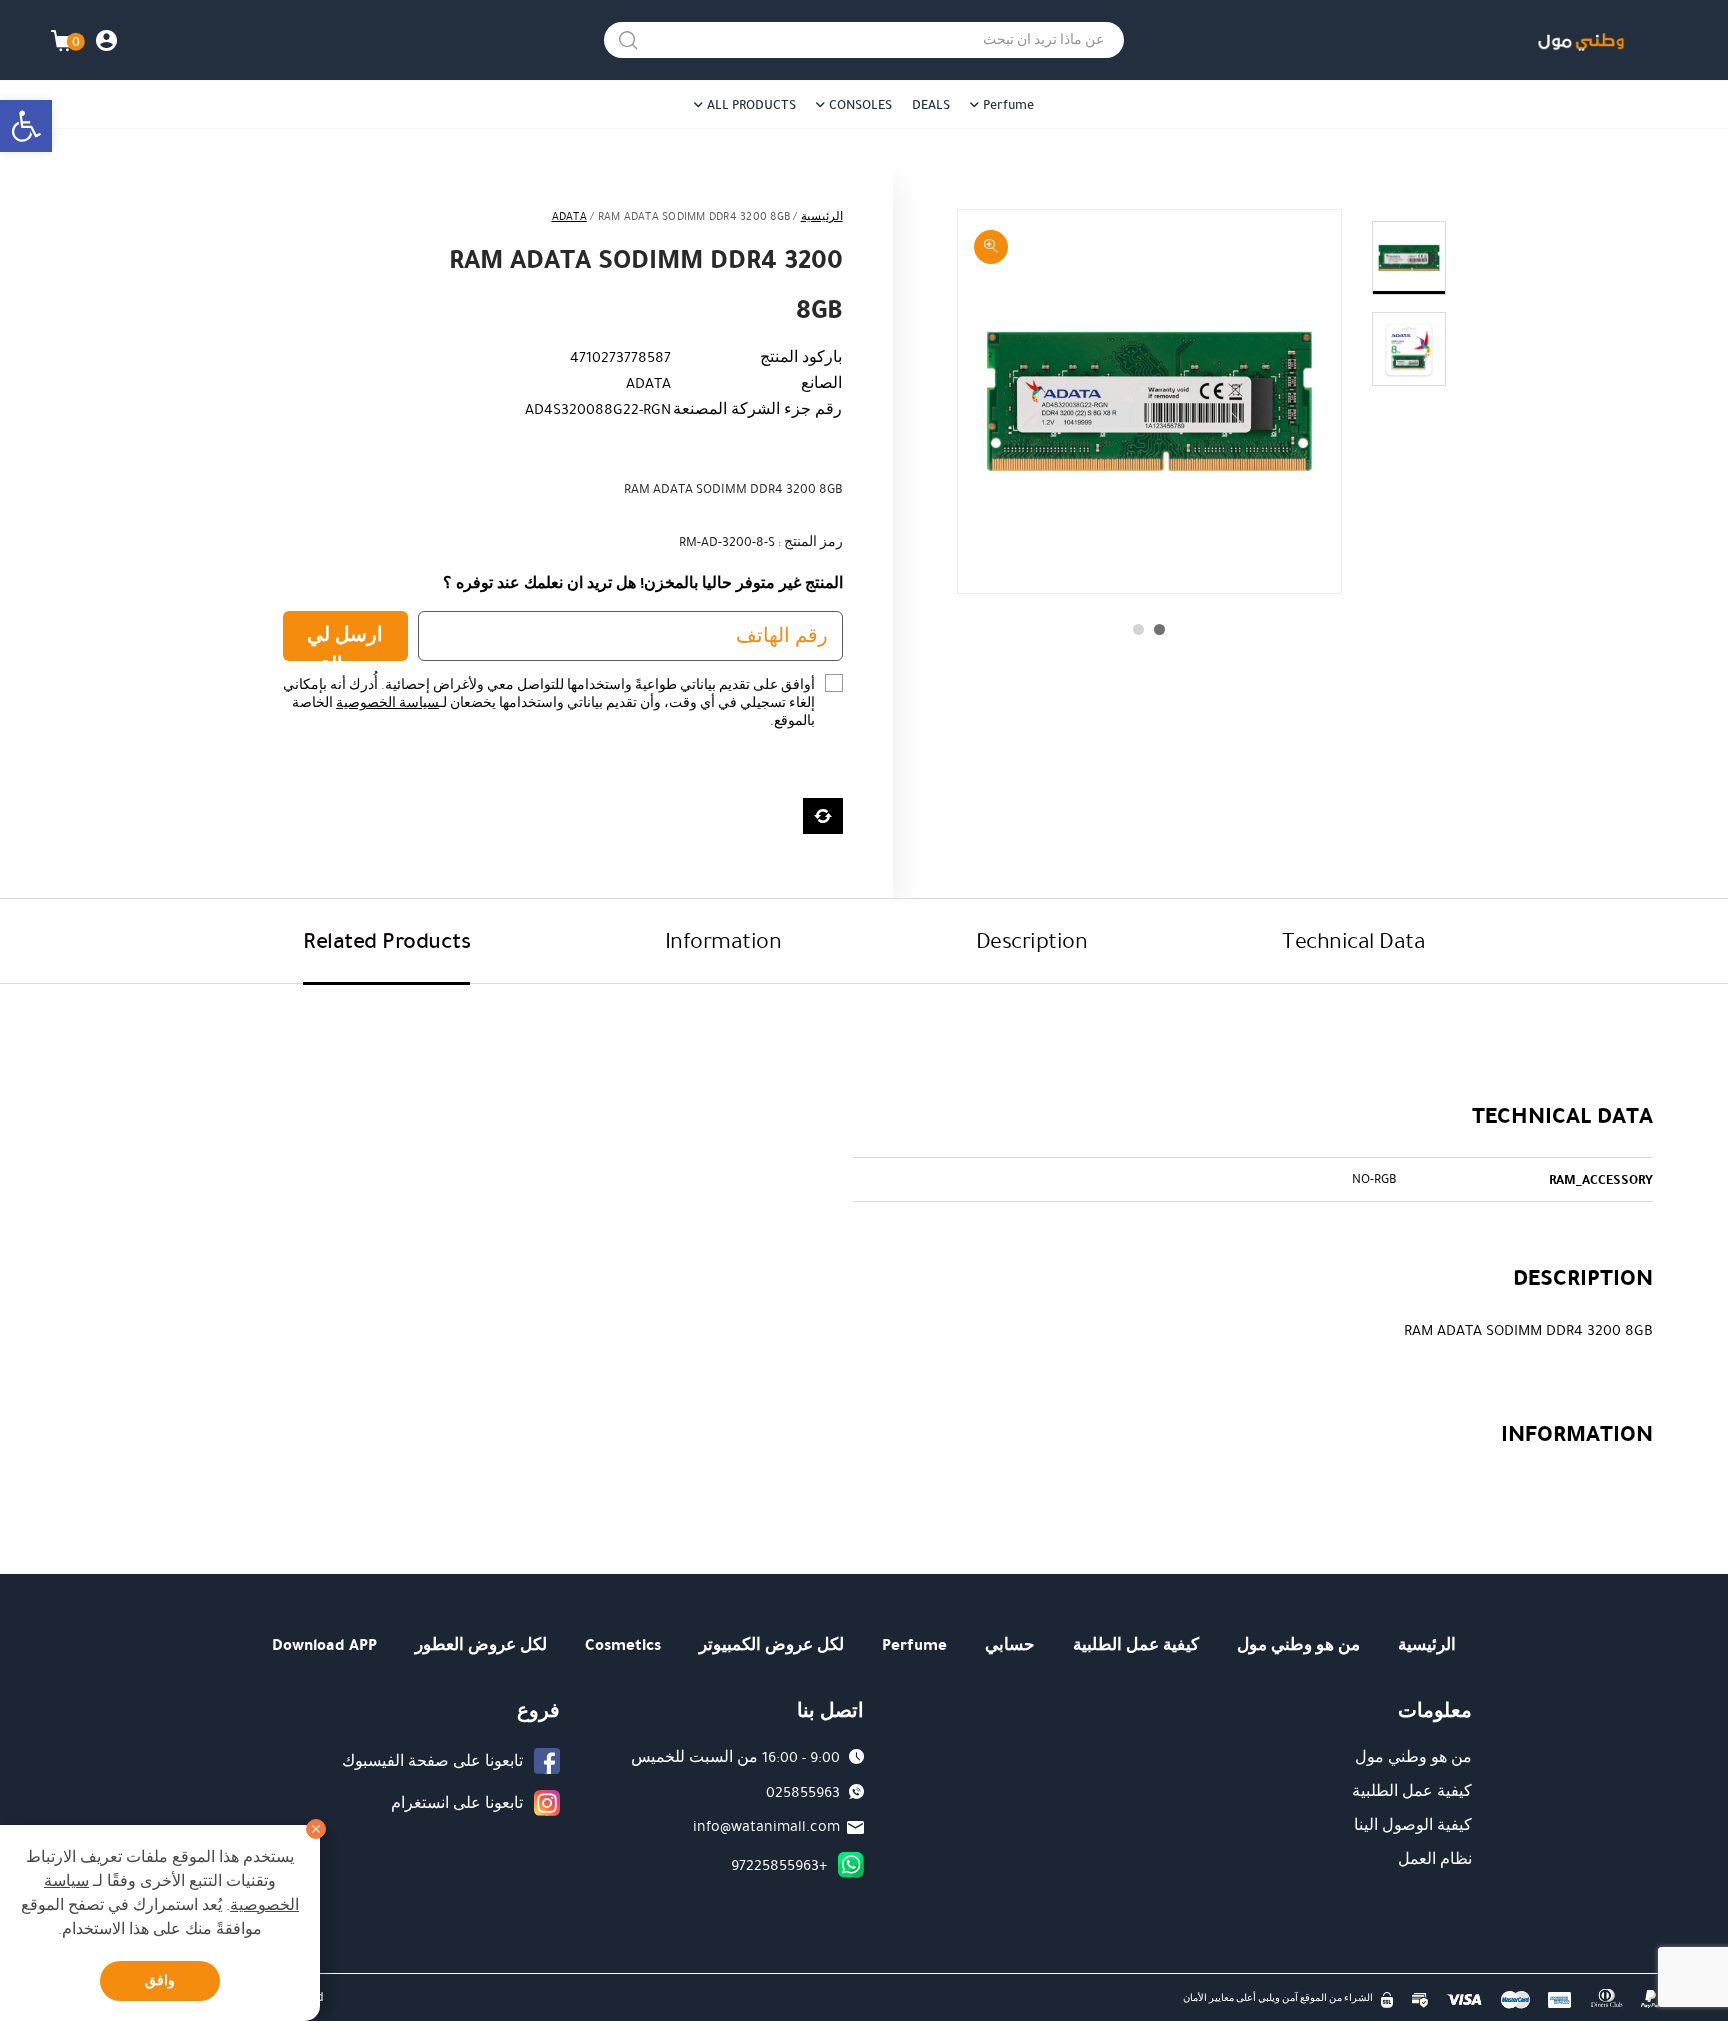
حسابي (1010, 1644)
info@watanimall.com (766, 1826)
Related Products (386, 940)
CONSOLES (860, 105)
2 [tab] (1138, 629)
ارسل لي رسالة (345, 640)
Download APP (324, 1644)
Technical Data (1353, 940)
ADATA (569, 216)
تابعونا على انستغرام (457, 1803)
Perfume (1008, 105)
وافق (160, 1980)
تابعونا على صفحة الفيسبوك (432, 1761)
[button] (26, 126)
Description (1032, 940)
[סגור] (316, 1829)
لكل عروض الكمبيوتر (771, 1644)
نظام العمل (1435, 1859)
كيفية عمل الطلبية (1136, 1644)
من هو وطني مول (1298, 1644)
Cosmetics (623, 1644)
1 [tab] (1159, 629)
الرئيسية (822, 216)
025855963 (803, 1792)
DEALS (931, 105)
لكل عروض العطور (481, 1644)
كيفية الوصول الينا (1413, 1825)
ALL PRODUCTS (751, 105)
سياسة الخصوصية (387, 703)
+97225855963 (779, 1865)
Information (723, 940)
